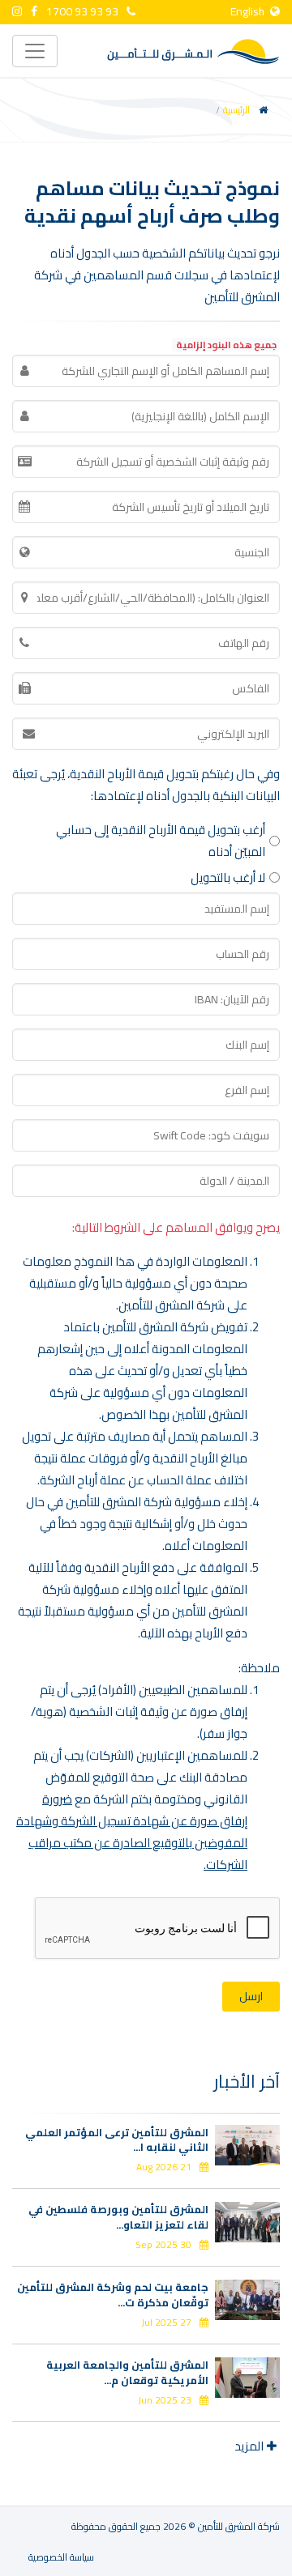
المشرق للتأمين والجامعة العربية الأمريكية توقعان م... (127, 2372)
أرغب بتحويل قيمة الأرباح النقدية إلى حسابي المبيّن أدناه (161, 841)
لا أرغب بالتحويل (228, 877)
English (249, 11)
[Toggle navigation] (35, 51)
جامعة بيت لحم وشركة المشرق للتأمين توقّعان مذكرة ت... (113, 2294)
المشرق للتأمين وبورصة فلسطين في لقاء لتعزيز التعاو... (118, 2216)
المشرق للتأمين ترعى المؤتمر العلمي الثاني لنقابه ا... (117, 2140)
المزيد (249, 2446)
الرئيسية (236, 110)
